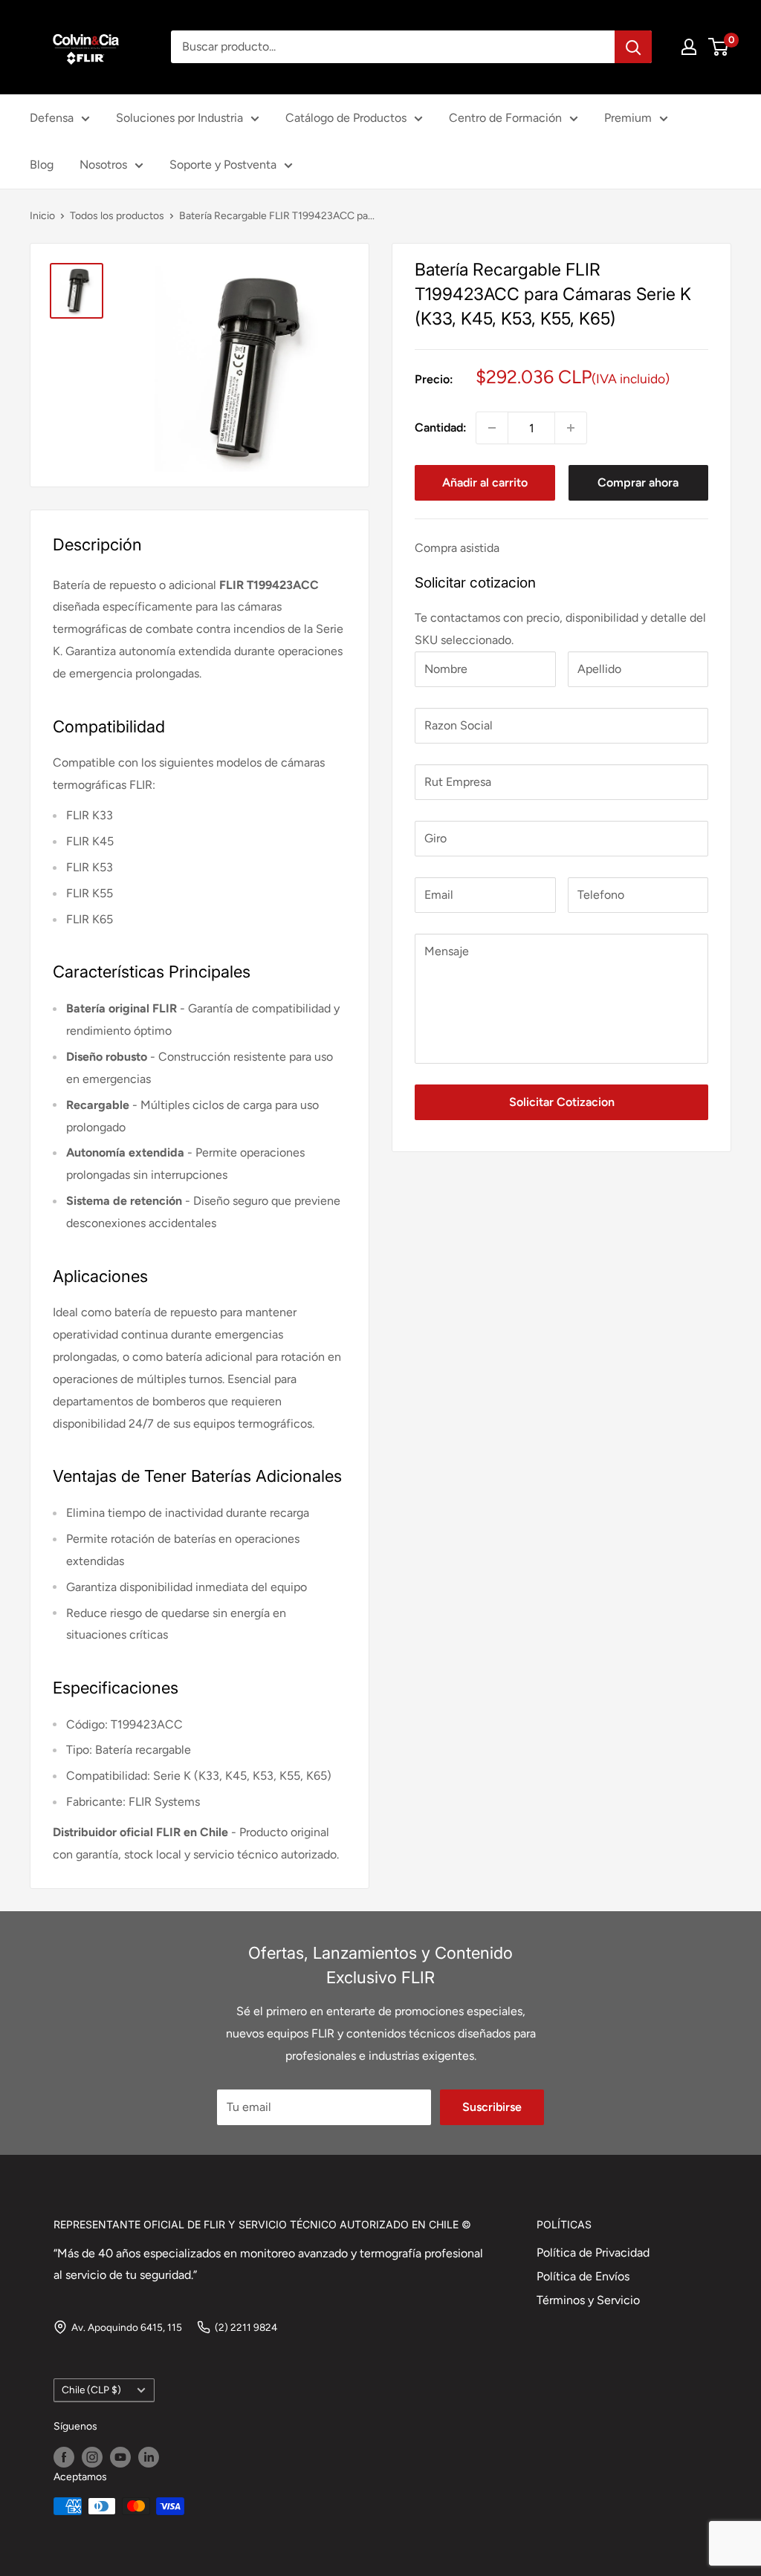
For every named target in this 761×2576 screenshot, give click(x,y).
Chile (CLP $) (91, 2390)
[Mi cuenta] (689, 47)
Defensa (52, 118)
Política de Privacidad (593, 2253)
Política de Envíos (583, 2276)
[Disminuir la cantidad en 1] (492, 428)
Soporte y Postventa (223, 165)
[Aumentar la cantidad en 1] (571, 428)
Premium (628, 118)
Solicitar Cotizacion (562, 1102)
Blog (42, 165)
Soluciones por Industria (179, 118)
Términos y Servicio (588, 2300)
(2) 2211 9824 (246, 2327)
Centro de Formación (505, 118)
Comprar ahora (638, 482)
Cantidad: (441, 427)
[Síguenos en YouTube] (120, 2457)
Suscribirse (492, 2107)
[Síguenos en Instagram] (92, 2457)
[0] (719, 47)
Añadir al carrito (485, 482)
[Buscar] (633, 47)
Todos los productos (117, 216)
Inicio (42, 216)
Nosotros (103, 165)
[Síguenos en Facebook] (64, 2457)
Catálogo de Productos (346, 118)
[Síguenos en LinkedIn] (149, 2457)
